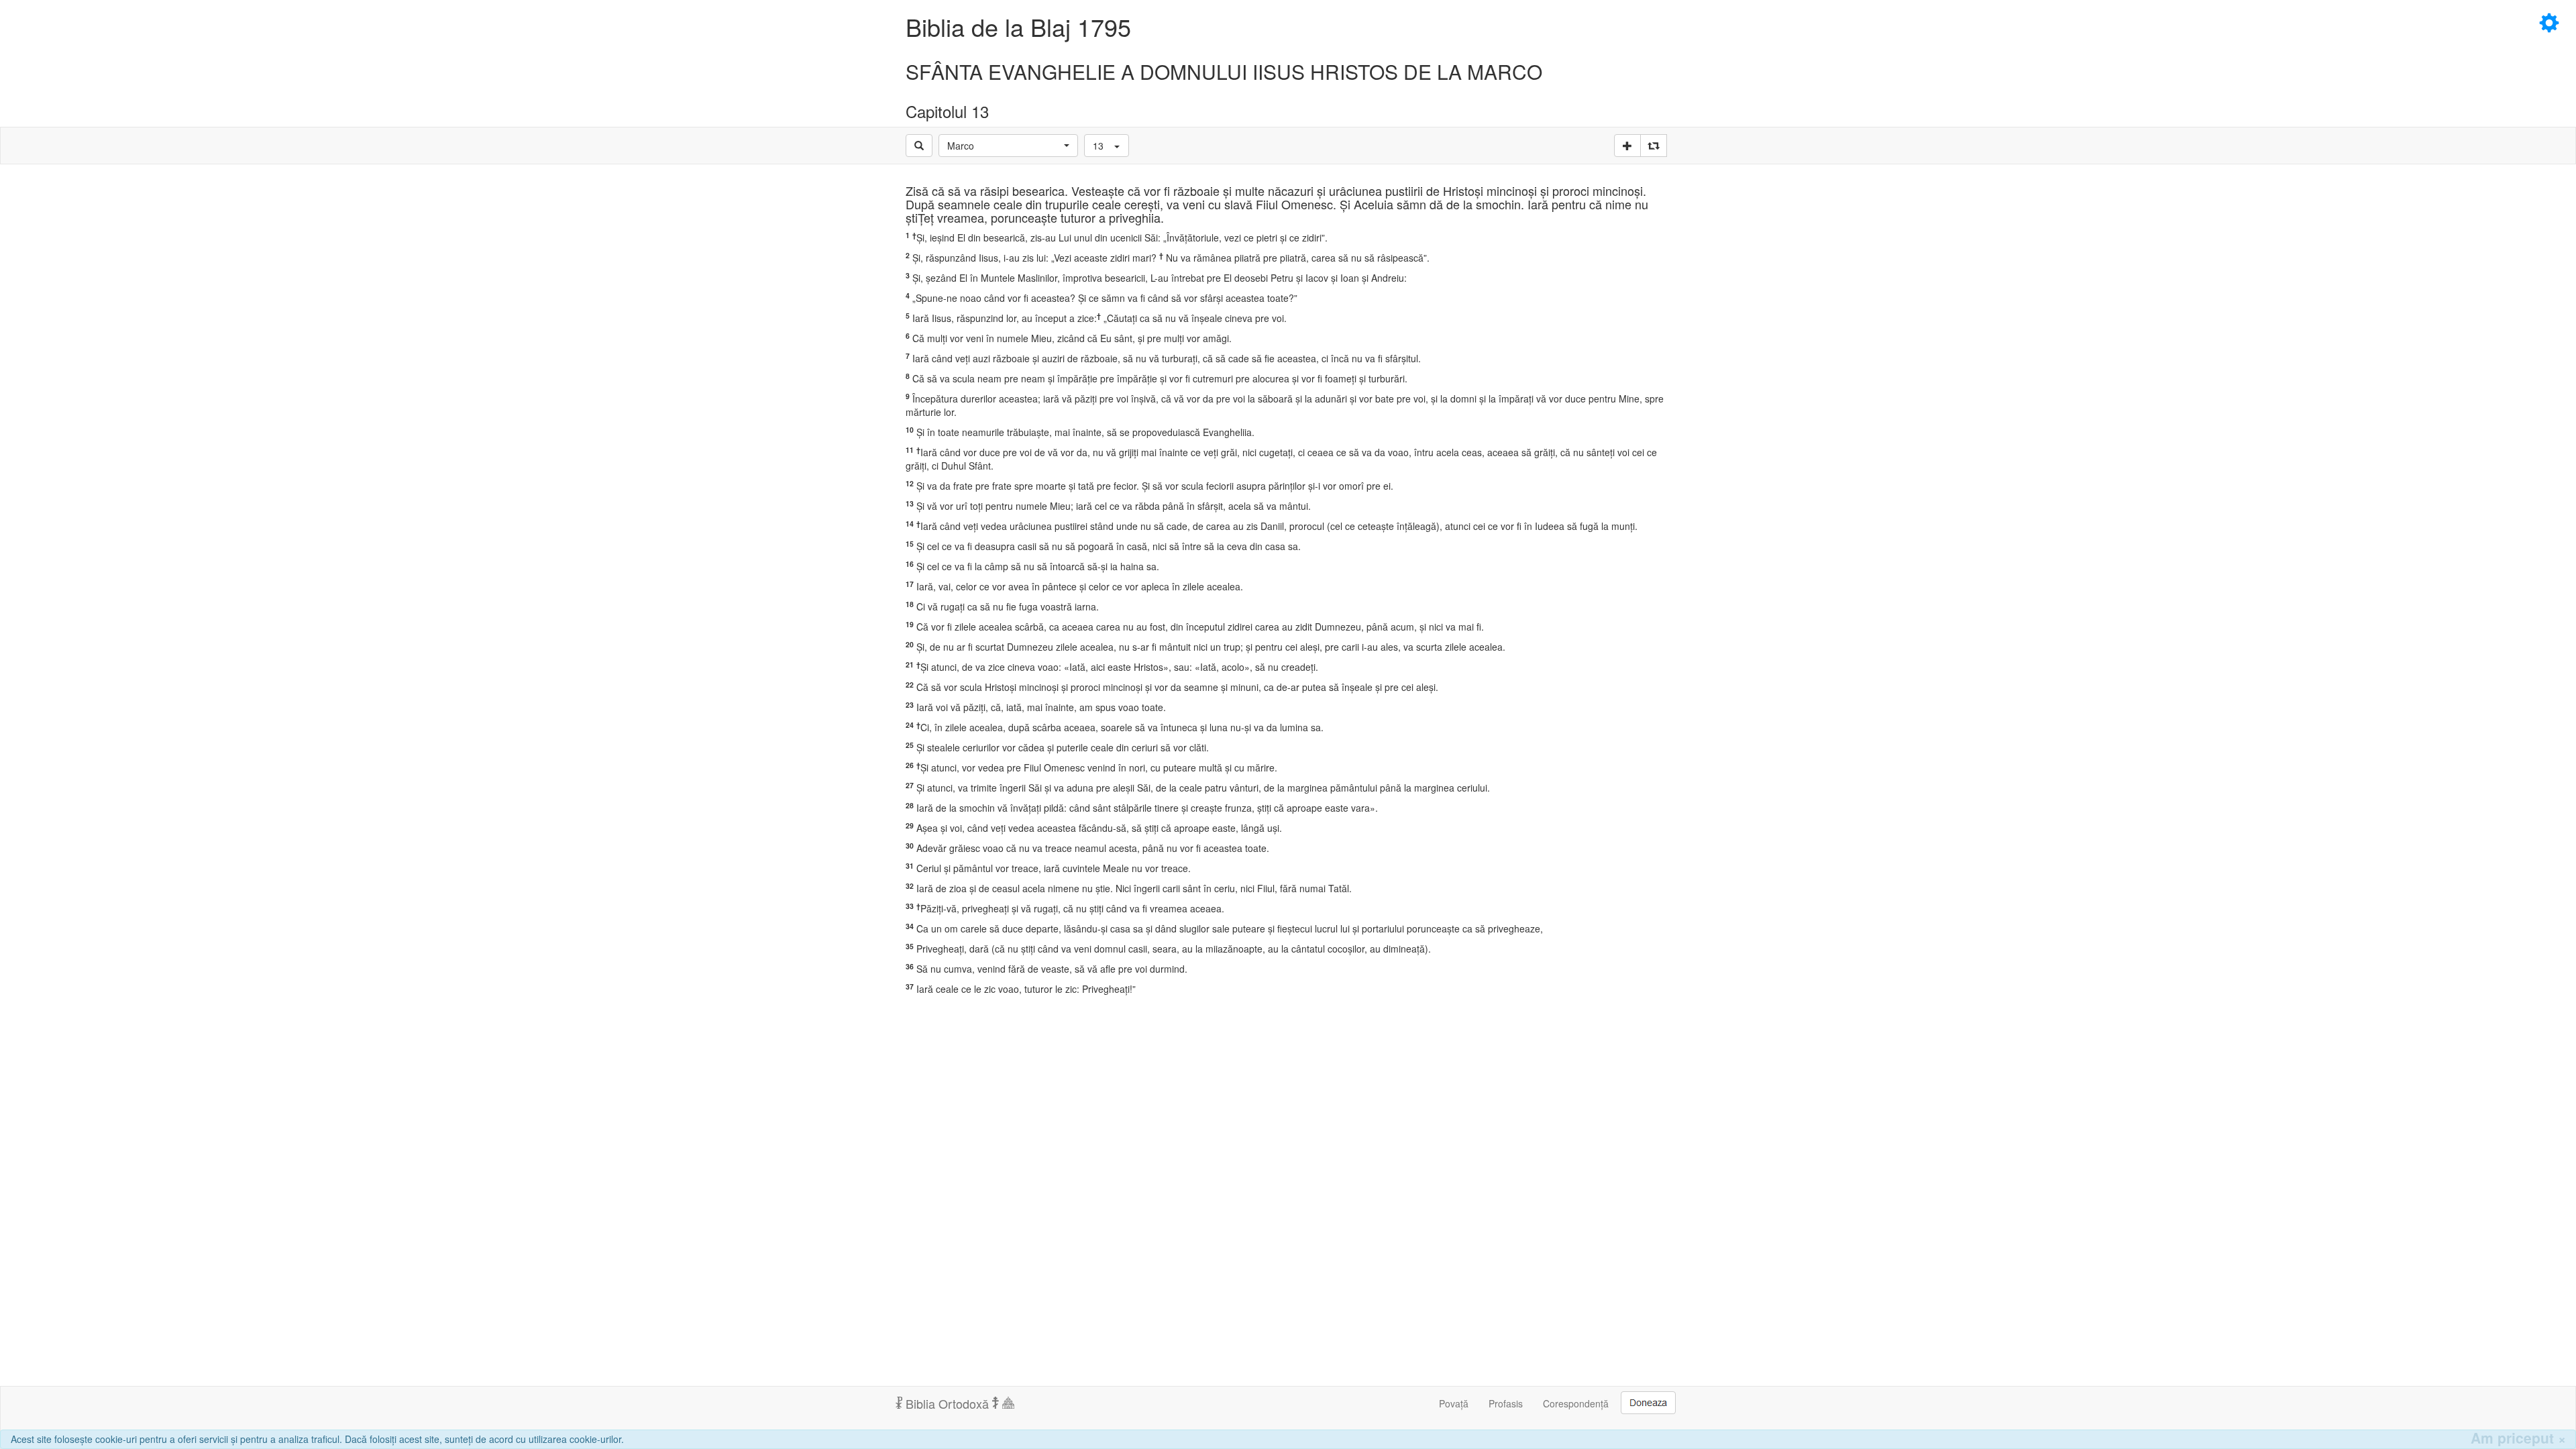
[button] (1008, 146)
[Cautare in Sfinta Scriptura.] (919, 146)
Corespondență (1576, 1403)
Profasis (1506, 1403)
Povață (1454, 1403)
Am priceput (2518, 1438)
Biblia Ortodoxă (947, 1403)
